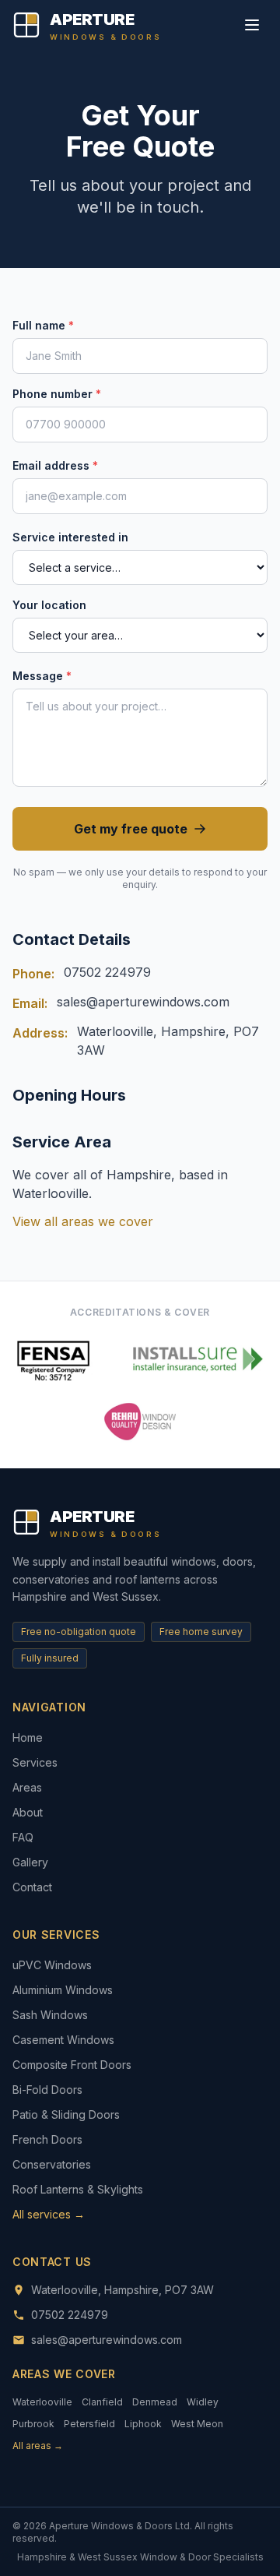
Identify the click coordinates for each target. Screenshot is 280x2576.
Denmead (155, 2402)
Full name (43, 325)
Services (35, 1762)
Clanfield (102, 2402)
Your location (49, 605)
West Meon (197, 2424)
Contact (32, 1887)
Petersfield (89, 2424)
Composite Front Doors (72, 2065)
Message (42, 676)
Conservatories (52, 2164)
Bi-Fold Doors (47, 2090)
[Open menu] (252, 25)
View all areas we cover (83, 1221)
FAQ (23, 1837)
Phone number (57, 394)
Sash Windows (50, 2015)
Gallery (30, 1862)
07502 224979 (107, 972)
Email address (55, 465)
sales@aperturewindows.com (143, 1002)
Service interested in (70, 537)
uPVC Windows (52, 1965)
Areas (27, 1787)
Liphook (143, 2424)
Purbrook (33, 2424)
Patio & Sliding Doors (66, 2114)
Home (28, 1737)
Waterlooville (42, 2402)
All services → (49, 2214)
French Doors (47, 2139)
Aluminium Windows (63, 1990)
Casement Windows (63, 2040)
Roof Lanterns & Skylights (78, 2189)
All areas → (38, 2446)
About (28, 1812)
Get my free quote (131, 829)
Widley (203, 2402)
